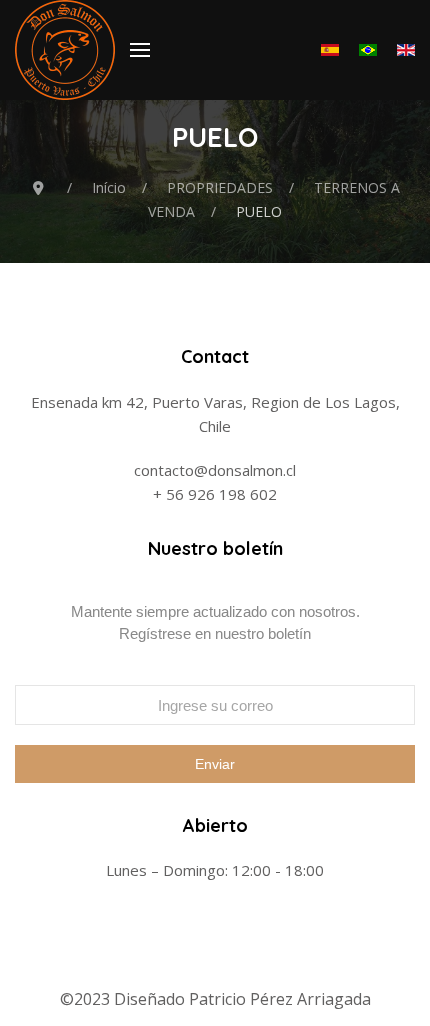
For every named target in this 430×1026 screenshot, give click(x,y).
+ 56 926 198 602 (215, 494)
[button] (140, 50)
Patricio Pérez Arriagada (280, 999)
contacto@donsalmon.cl (215, 470)
